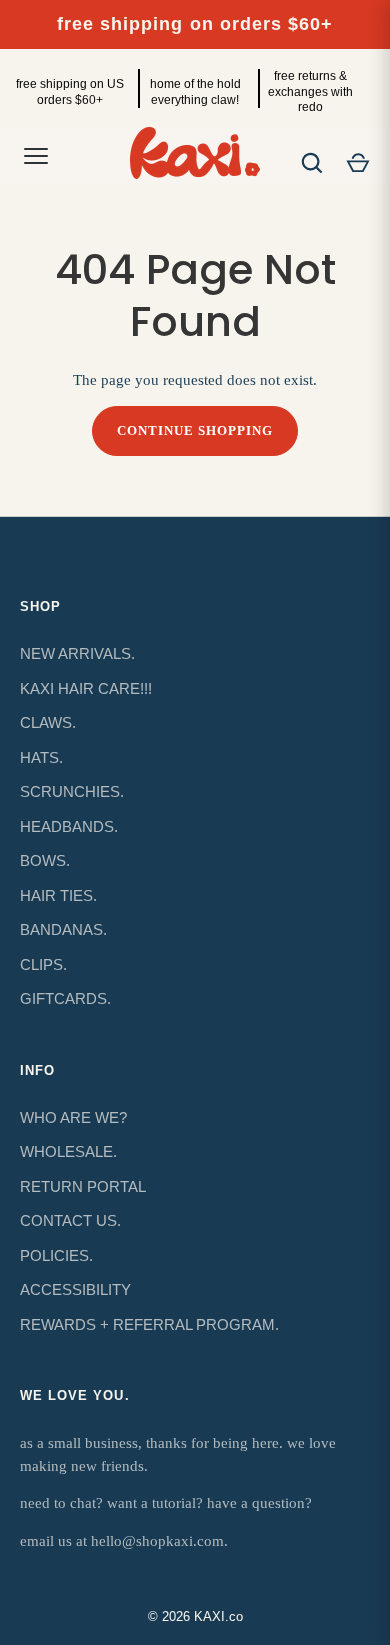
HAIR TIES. (58, 895)
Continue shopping (195, 430)
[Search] (312, 163)
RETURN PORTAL (83, 1186)
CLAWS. (48, 722)
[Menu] (36, 156)
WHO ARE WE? (73, 1117)
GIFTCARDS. (65, 998)
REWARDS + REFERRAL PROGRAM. (149, 1324)
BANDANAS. (63, 929)
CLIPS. (43, 964)
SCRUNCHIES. (72, 791)
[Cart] (358, 163)
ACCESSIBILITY (75, 1289)
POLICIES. (56, 1255)
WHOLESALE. (68, 1151)
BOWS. (45, 860)
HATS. (41, 757)
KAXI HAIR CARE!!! (86, 688)
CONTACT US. (70, 1220)
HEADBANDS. (69, 826)
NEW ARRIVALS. (77, 653)
